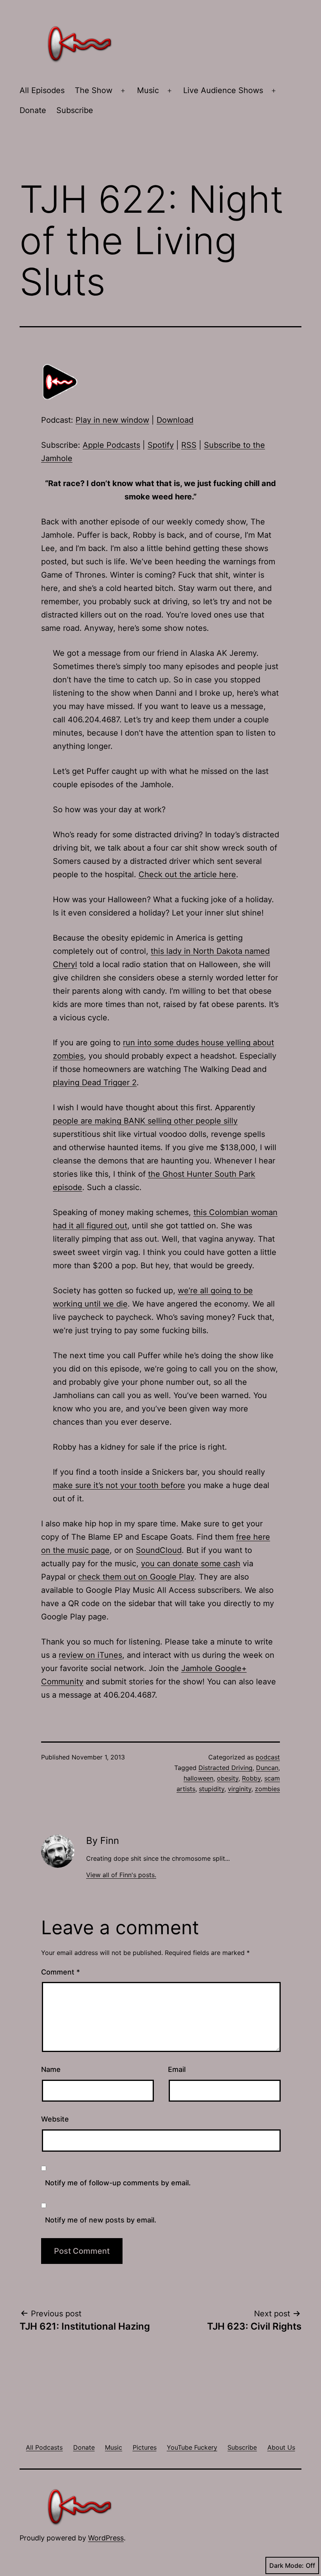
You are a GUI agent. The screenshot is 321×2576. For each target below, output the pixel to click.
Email (177, 2069)
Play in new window (112, 420)
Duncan (267, 1768)
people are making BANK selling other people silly (145, 1121)
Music (148, 90)
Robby (251, 1778)
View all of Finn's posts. (121, 1875)
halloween (198, 1778)
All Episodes (42, 90)
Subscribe (75, 110)
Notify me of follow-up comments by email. (118, 2183)
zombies (267, 1789)
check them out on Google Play (136, 1577)
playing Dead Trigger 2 (95, 1082)
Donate (33, 110)
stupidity (212, 1789)
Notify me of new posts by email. (101, 2220)
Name (51, 2069)
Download (175, 420)
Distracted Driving (225, 1768)
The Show (94, 90)
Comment (60, 1972)
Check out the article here (187, 874)
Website (55, 2119)
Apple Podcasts (111, 445)
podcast (268, 1757)
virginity (240, 1789)
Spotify (161, 445)
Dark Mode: (287, 2565)
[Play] (61, 381)
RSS (189, 445)
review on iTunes (90, 1655)
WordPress (106, 2538)
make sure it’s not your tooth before (119, 1485)
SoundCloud (159, 1550)
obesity (228, 1778)
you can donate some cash (191, 1564)
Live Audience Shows (223, 90)
